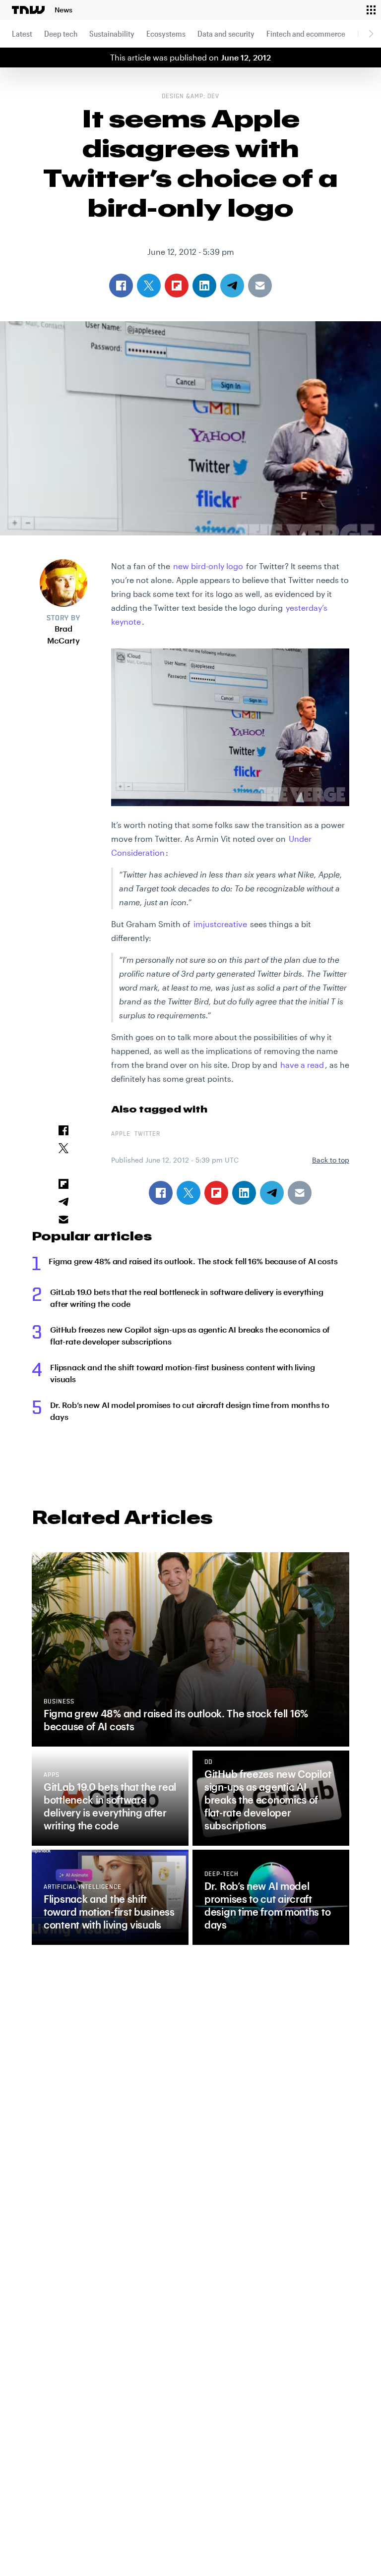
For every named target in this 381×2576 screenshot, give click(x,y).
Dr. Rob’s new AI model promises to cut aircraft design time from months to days (190, 1411)
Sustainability (112, 33)
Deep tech (61, 33)
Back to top (331, 1160)
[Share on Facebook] (161, 1193)
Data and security (226, 33)
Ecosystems (166, 33)
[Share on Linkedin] (244, 1193)
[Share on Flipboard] (216, 1193)
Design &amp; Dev (190, 97)
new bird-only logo (208, 566)
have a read (302, 1065)
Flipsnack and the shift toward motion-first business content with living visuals (182, 1373)
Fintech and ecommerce (306, 33)
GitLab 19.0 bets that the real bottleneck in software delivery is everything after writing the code (187, 1298)
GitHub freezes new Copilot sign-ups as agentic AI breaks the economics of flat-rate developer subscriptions (190, 1335)
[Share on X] (189, 1193)
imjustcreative (220, 924)
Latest (22, 33)
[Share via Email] (300, 1193)
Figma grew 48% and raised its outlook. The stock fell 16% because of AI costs (193, 1261)
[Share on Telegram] (272, 1193)
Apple (121, 1134)
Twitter (147, 1134)
